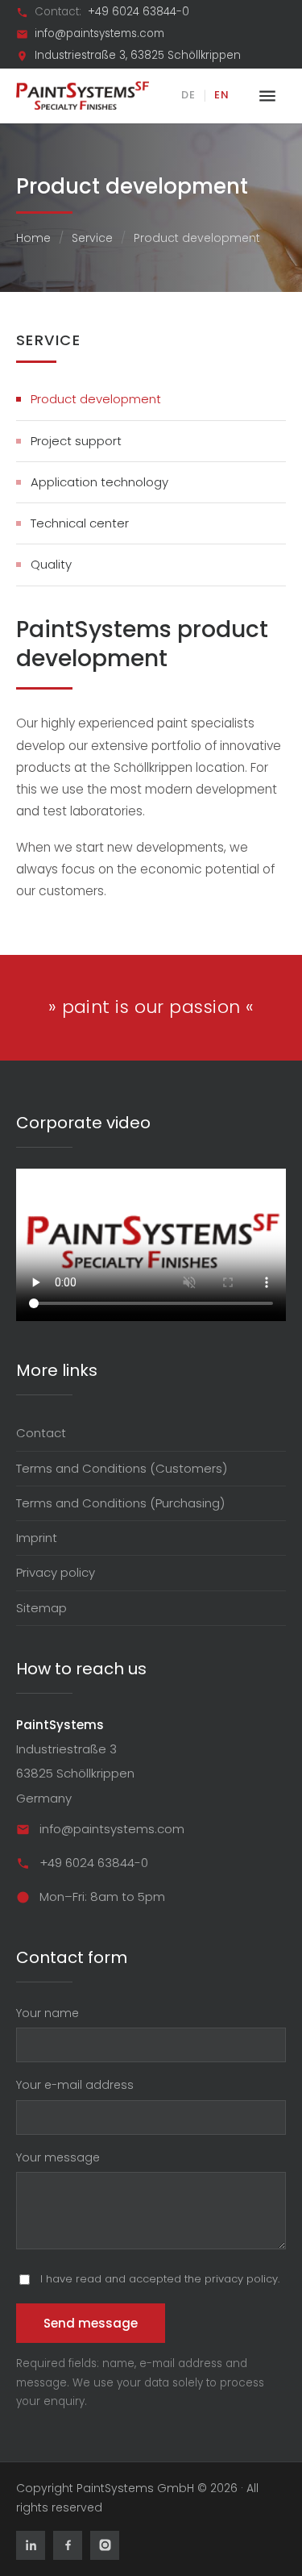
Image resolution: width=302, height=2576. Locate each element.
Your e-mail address (75, 2085)
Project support (76, 441)
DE (188, 95)
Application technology (99, 482)
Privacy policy (56, 1572)
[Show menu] (267, 96)
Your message (58, 2157)
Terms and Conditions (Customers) (122, 1468)
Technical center (80, 523)
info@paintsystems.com (99, 34)
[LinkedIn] (31, 2545)
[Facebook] (68, 2545)
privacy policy (241, 2279)
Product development (96, 399)
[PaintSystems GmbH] (83, 96)
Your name (48, 2013)
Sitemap (41, 1608)
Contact (41, 1433)
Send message (91, 2323)
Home (33, 238)
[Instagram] (105, 2545)
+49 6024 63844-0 (139, 12)
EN (222, 95)
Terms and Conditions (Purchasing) (120, 1503)
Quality (51, 564)
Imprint (37, 1538)
